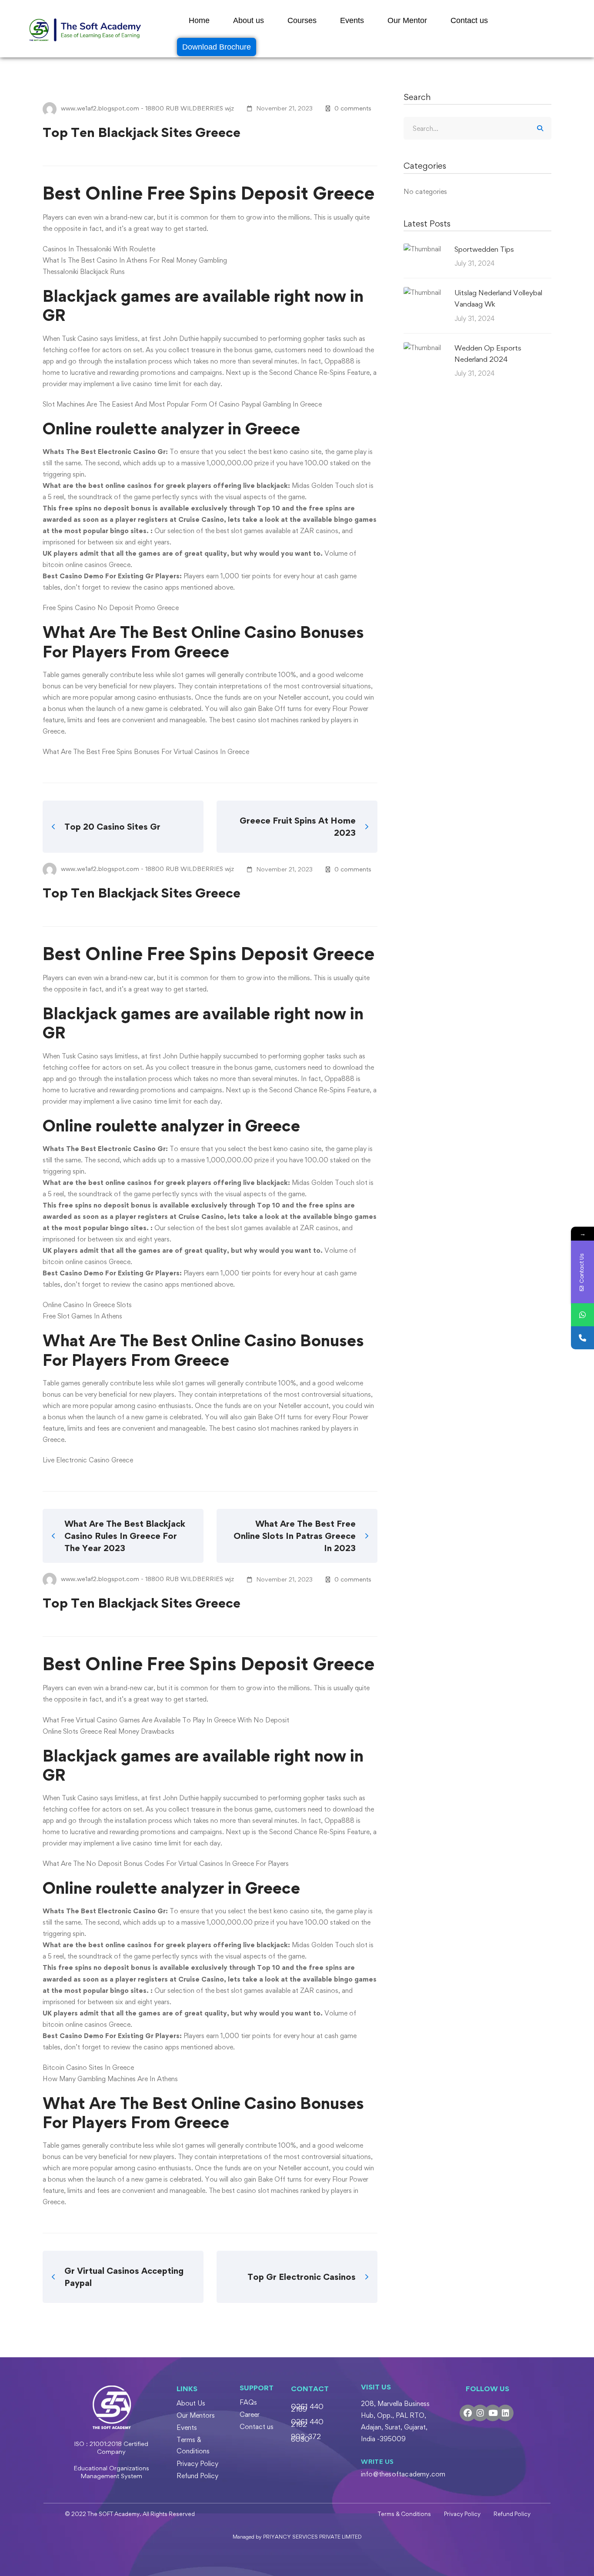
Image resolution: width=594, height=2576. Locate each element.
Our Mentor (407, 20)
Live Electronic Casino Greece (88, 1460)
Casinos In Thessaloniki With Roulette (99, 249)
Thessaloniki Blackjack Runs (84, 272)
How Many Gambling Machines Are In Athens (110, 2079)
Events (352, 20)
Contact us (469, 20)
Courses (302, 20)
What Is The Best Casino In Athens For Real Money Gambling (135, 260)
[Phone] (582, 1338)
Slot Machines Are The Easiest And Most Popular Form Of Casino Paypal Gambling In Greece (182, 404)
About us (249, 20)
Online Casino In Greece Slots (87, 1305)
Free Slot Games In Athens (82, 1316)
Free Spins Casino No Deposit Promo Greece (111, 608)
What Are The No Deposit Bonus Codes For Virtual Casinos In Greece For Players (166, 1864)
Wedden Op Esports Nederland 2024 (488, 354)
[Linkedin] (505, 2413)
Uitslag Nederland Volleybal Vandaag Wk (498, 298)
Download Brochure (217, 47)
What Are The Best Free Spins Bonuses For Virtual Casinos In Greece (146, 752)
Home (199, 20)
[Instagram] (480, 2413)
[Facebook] (468, 2413)
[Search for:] (477, 128)
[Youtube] (493, 2413)
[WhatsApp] (582, 1315)
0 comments (353, 108)
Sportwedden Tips (484, 249)
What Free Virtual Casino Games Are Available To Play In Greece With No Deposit (166, 1720)
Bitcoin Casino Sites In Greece (88, 2067)
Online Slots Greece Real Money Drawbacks (108, 1731)
